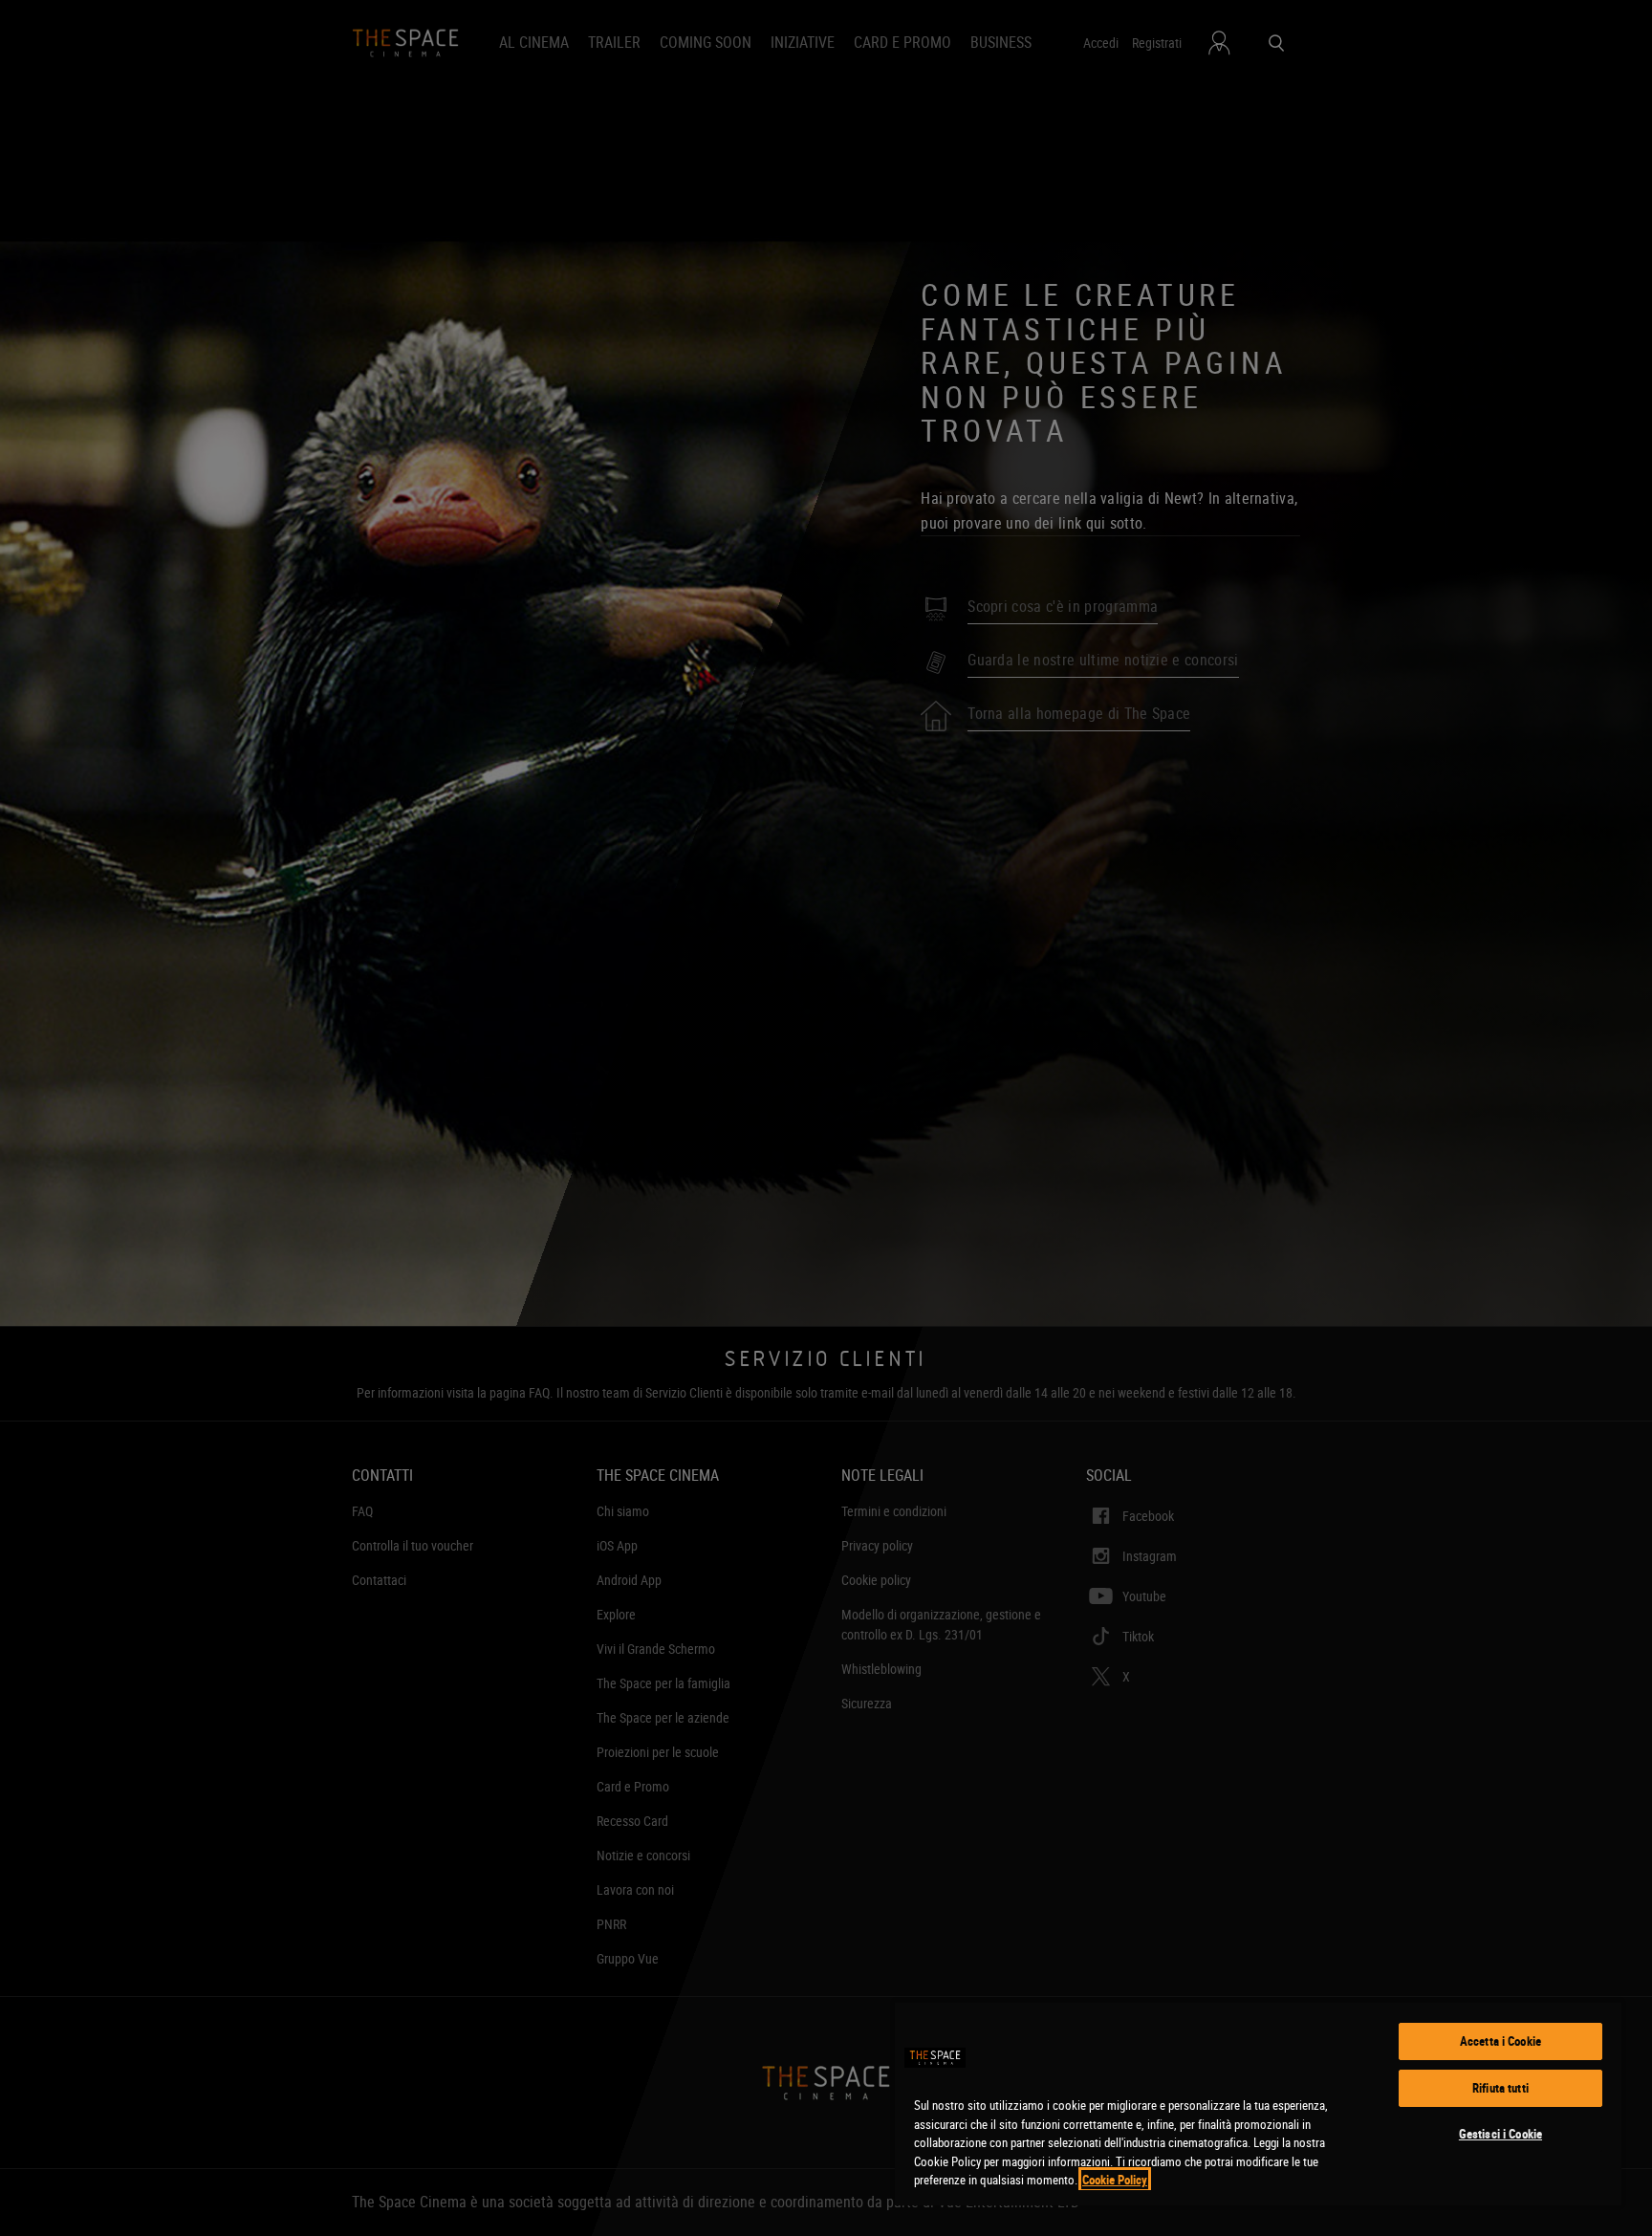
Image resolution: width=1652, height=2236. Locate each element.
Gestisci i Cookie (1500, 2134)
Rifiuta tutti (1500, 2088)
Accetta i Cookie (1500, 2041)
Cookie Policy (1115, 2180)
